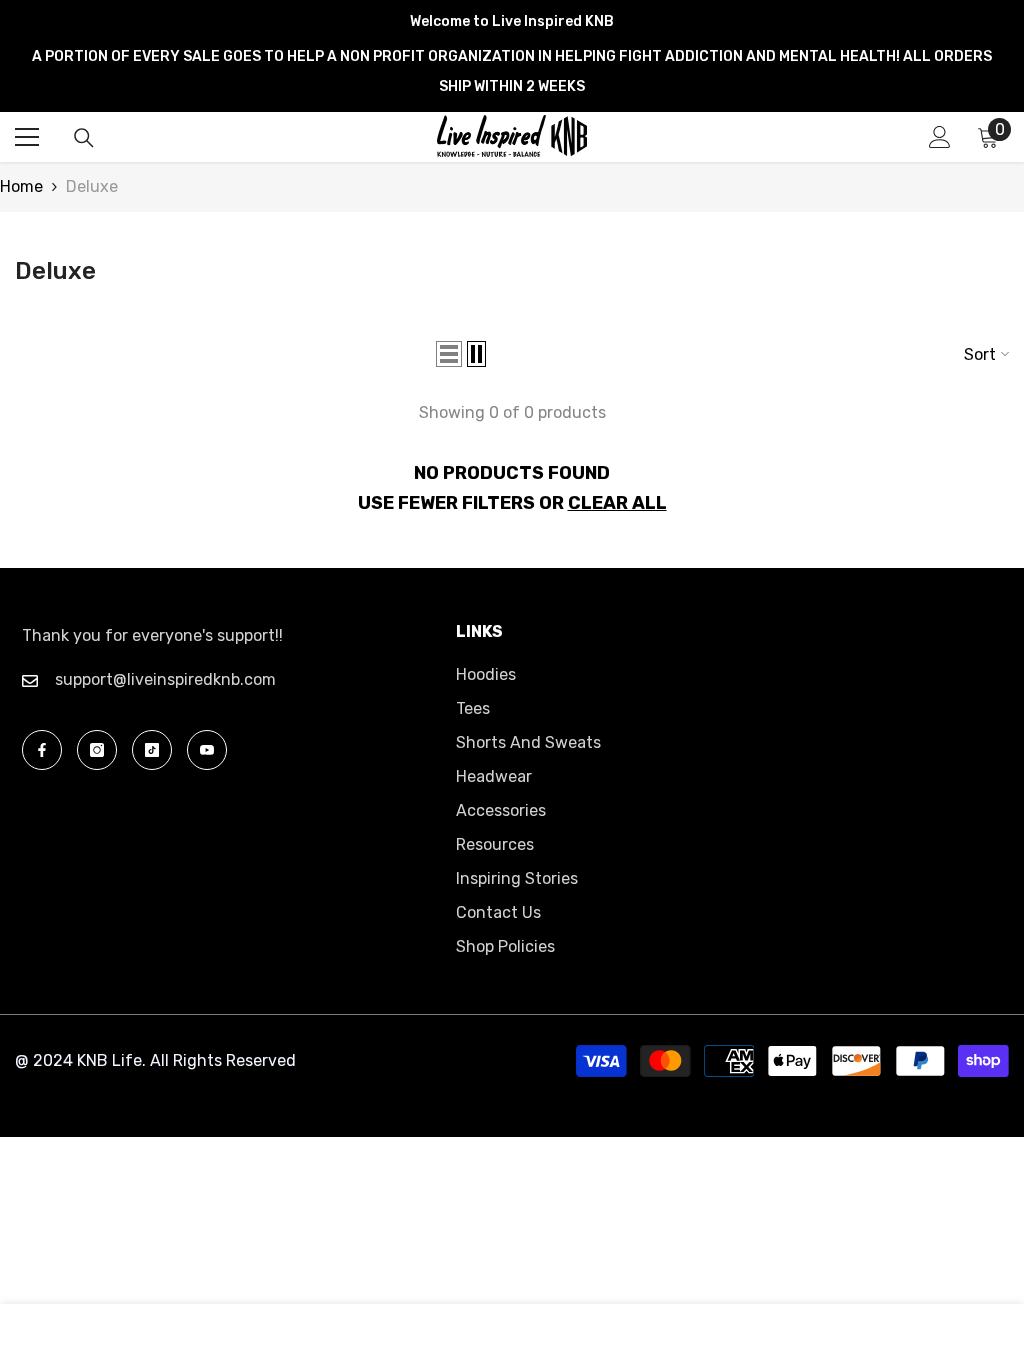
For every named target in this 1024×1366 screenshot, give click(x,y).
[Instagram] (97, 750)
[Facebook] (42, 750)
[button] (449, 354)
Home (21, 186)
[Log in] (940, 137)
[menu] (27, 137)
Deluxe (92, 186)
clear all (617, 503)
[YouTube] (207, 750)
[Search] (84, 138)
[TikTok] (152, 750)
